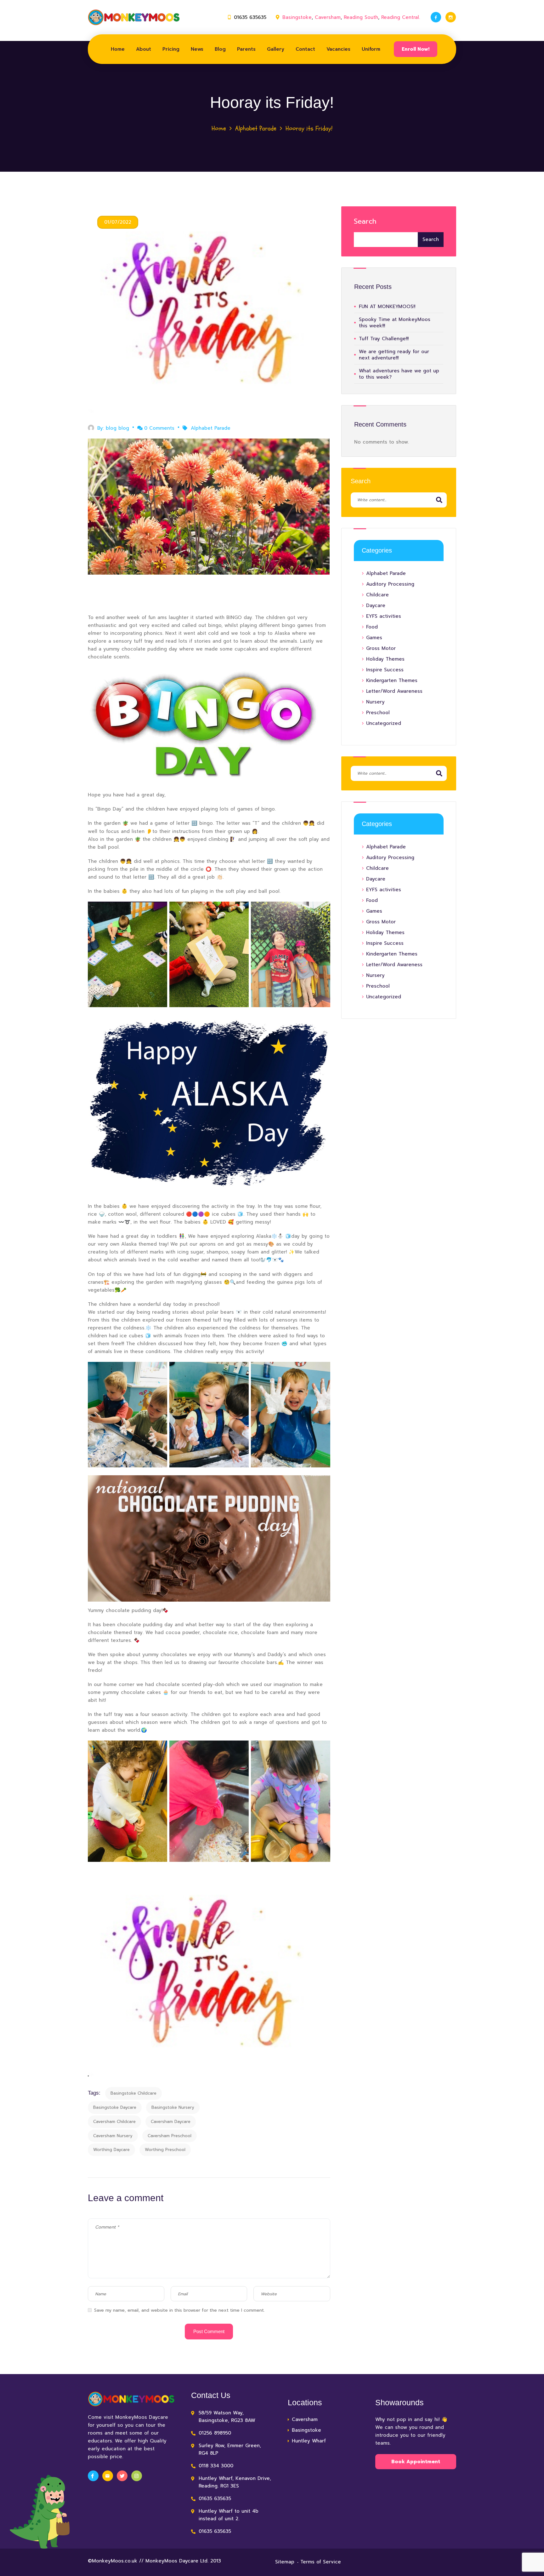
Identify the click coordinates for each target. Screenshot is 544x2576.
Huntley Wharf (309, 2441)
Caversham (328, 17)
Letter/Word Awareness (394, 691)
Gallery (276, 49)
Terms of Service (321, 2562)
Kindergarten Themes (392, 680)
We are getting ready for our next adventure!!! (394, 355)
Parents (246, 49)
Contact (305, 49)
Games (374, 638)
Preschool (378, 713)
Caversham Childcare (114, 2122)
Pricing (171, 49)
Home (118, 49)
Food (372, 627)
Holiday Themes (385, 659)
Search (365, 221)
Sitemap (285, 2562)
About (144, 49)
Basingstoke (297, 17)
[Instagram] (451, 17)
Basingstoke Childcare (133, 2093)
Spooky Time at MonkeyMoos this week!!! (395, 323)
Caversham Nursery (113, 2136)
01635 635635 (250, 17)
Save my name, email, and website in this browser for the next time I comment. (179, 2310)
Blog (220, 49)
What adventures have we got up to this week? (399, 374)
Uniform (371, 49)
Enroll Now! (416, 49)
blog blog (117, 428)
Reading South (361, 17)
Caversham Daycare (171, 2122)
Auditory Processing (390, 584)
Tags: (94, 2093)
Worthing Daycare (111, 2150)
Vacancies (338, 49)
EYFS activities (384, 616)
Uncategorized (384, 723)
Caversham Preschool (170, 2136)
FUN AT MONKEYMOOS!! (387, 307)
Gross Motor (381, 648)
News (197, 49)
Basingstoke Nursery (173, 2107)
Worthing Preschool (165, 2150)
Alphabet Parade (256, 128)
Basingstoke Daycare (115, 2107)
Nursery (375, 702)
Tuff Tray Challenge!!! (384, 339)
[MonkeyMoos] (134, 17)
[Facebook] (436, 17)
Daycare (376, 605)
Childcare (377, 595)
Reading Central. (401, 17)
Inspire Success (385, 670)
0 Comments (159, 428)
